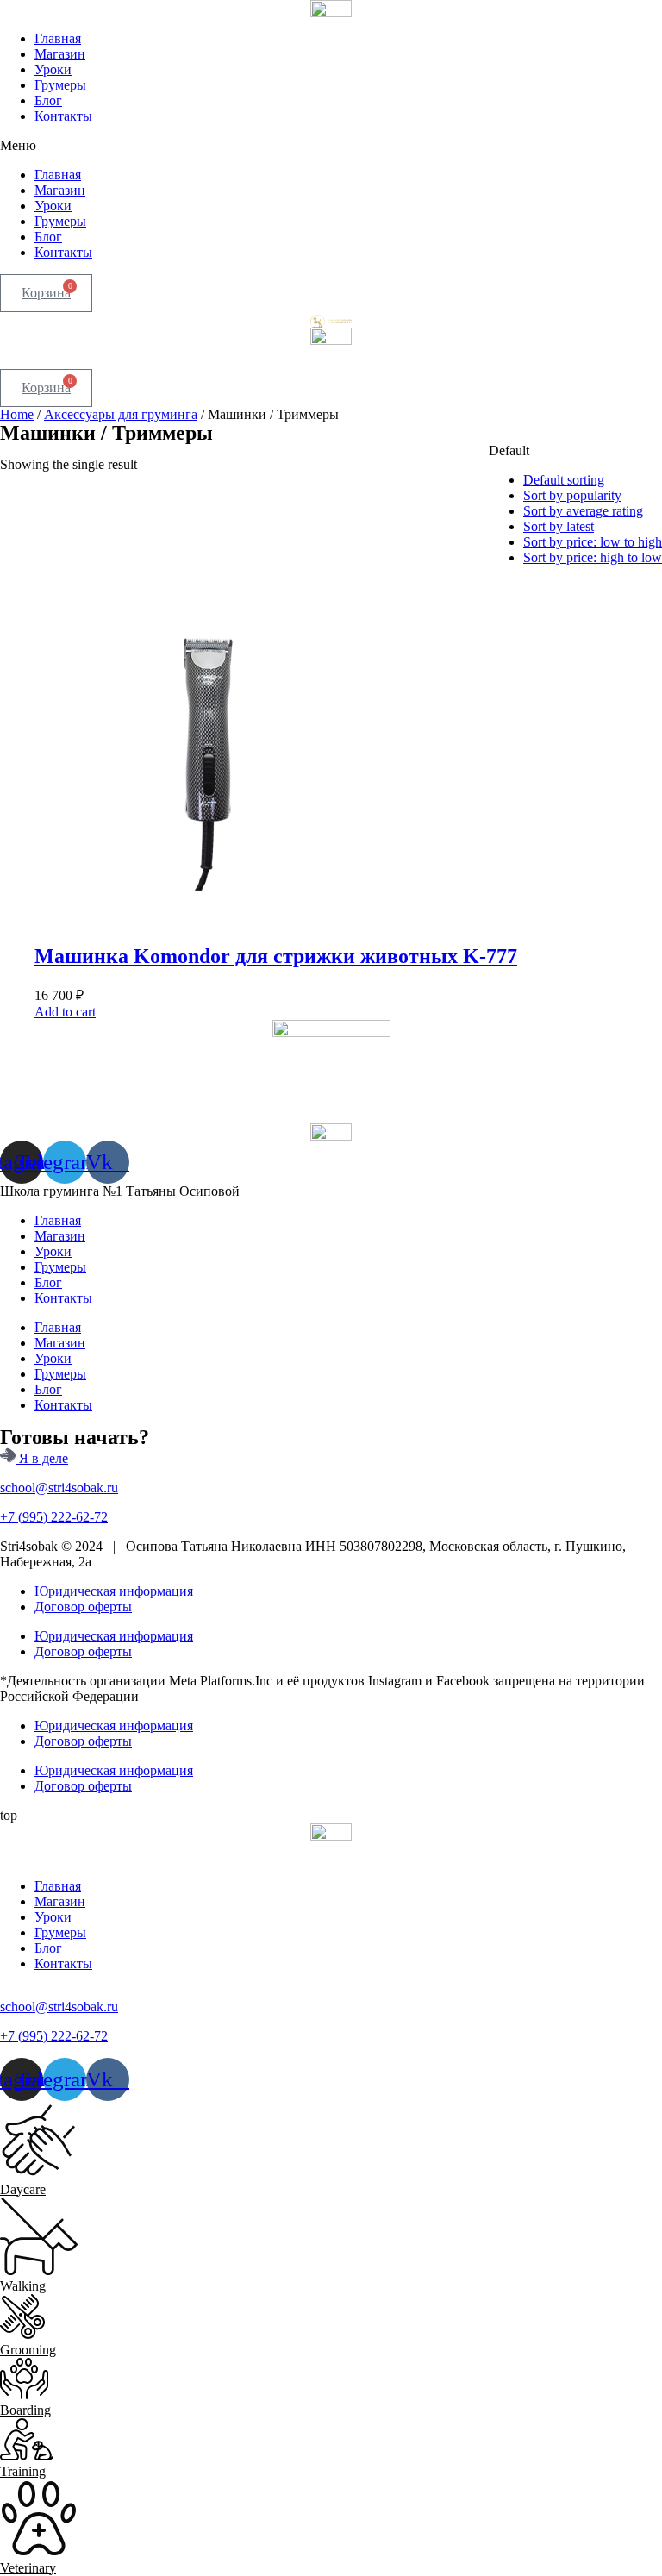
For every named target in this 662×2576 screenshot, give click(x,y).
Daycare (23, 2189)
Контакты (63, 116)
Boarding (25, 2410)
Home (17, 414)
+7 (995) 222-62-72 (54, 1517)
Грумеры (60, 85)
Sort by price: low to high (593, 542)
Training (23, 2471)
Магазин (60, 54)
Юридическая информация (114, 1591)
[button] (331, 146)
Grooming (28, 2350)
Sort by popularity (572, 495)
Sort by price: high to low (593, 557)
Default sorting (564, 480)
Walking (23, 2286)
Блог (48, 100)
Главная (58, 38)
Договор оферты (83, 1607)
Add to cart (65, 1012)
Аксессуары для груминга (121, 414)
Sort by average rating (583, 511)
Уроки (53, 69)
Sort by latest (559, 526)
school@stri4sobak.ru (59, 1488)
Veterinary (28, 2568)
